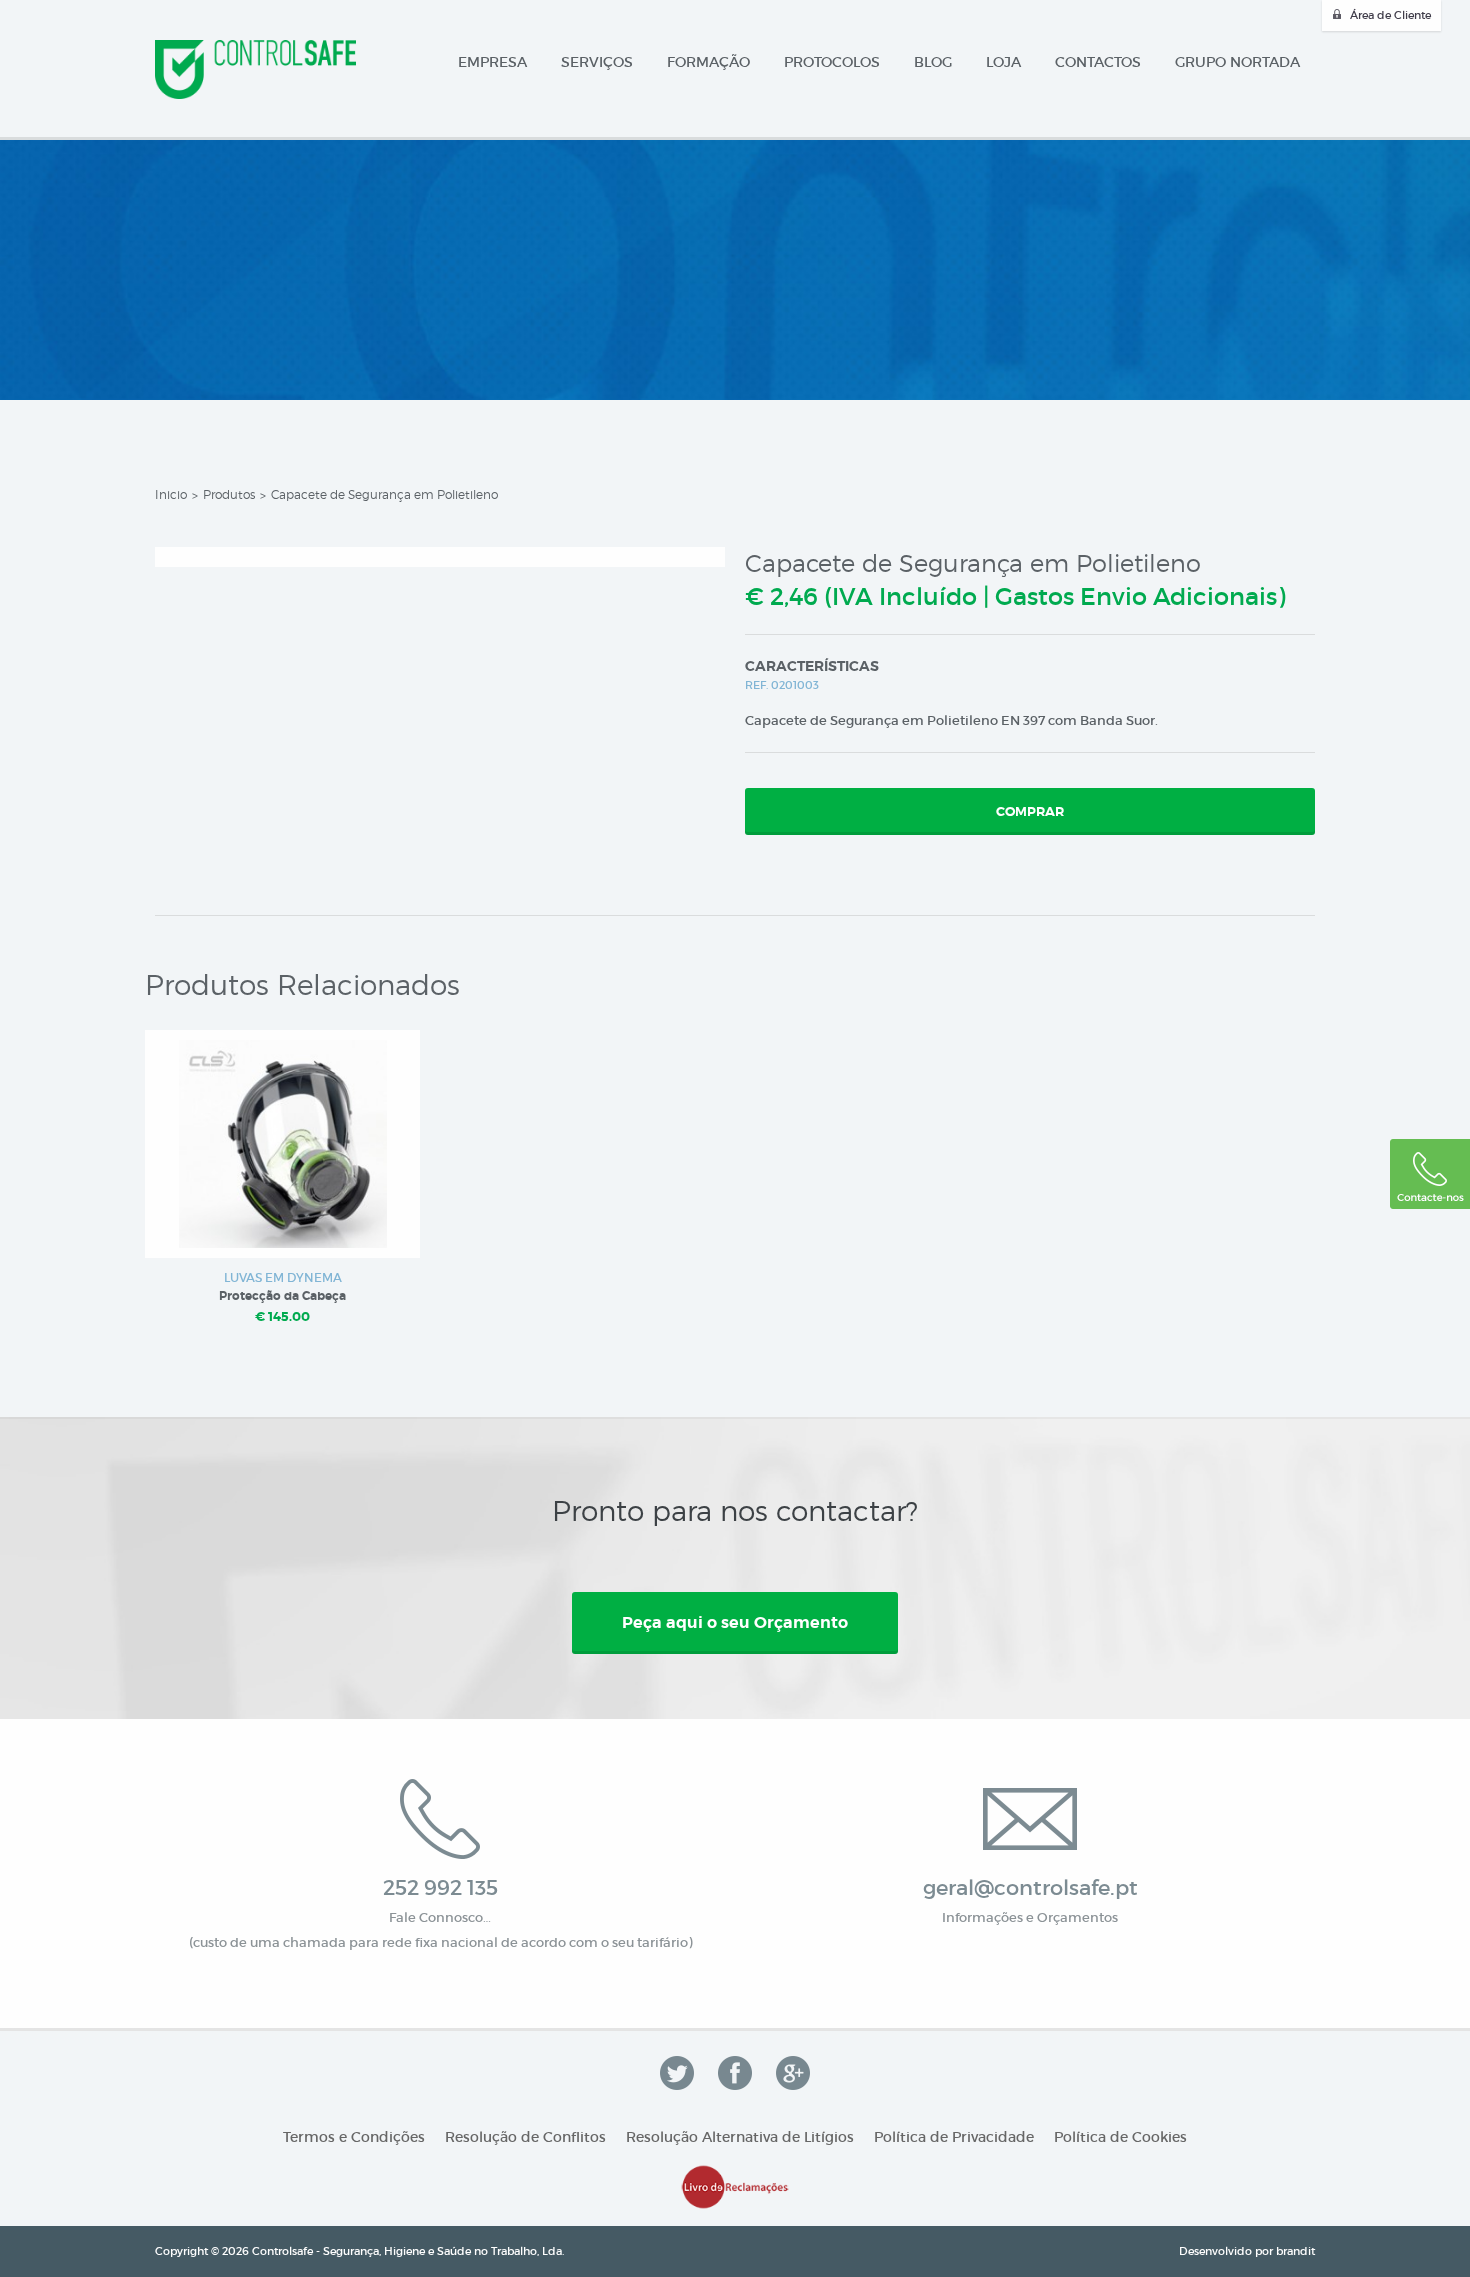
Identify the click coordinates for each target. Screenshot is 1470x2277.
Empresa (492, 62)
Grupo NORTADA (1237, 62)
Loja (1003, 62)
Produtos (229, 494)
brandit (1295, 2251)
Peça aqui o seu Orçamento (735, 1622)
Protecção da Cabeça (282, 1296)
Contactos (1098, 62)
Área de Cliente (1390, 15)
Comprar (1030, 811)
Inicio (171, 494)
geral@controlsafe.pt (1030, 1888)
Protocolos (832, 62)
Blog (933, 62)
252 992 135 (440, 1888)
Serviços (597, 62)
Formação (708, 62)
